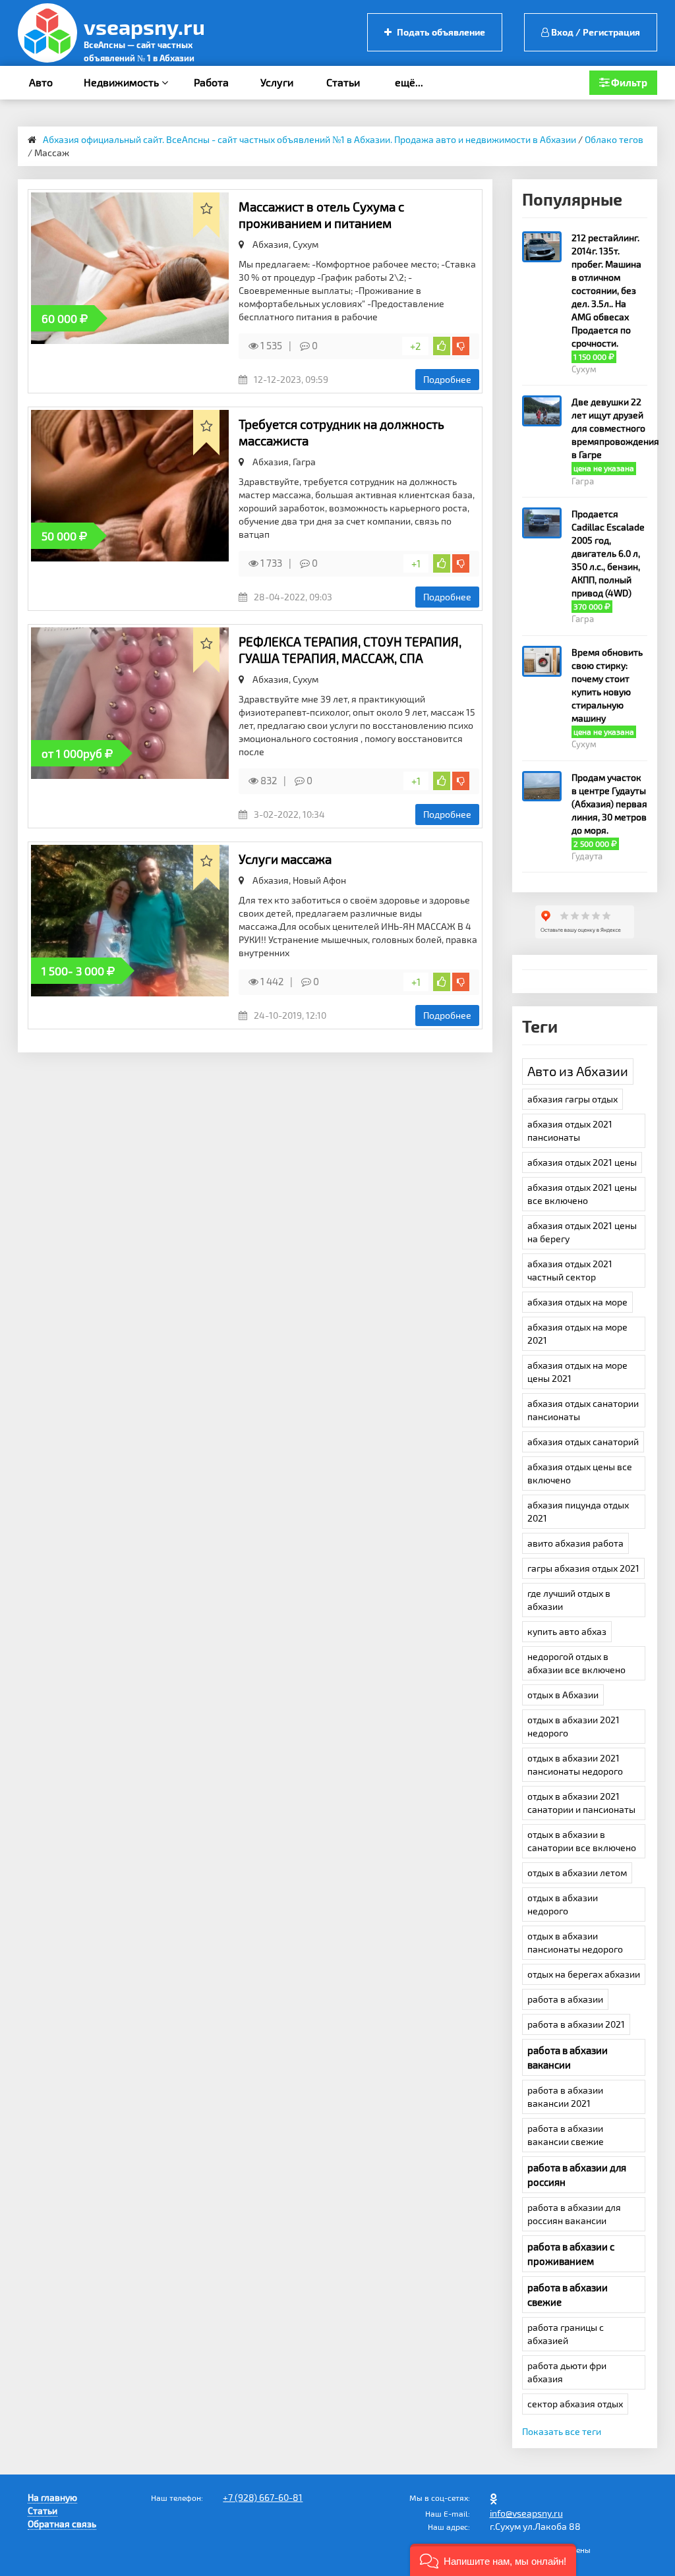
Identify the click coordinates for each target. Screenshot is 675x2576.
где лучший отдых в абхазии (569, 1600)
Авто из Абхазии (578, 1071)
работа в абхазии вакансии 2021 (565, 2097)
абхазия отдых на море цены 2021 (577, 1372)
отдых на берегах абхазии (584, 1974)
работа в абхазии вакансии (568, 2057)
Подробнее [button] (447, 379)
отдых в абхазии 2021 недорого (573, 1726)
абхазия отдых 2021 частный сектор (570, 1270)
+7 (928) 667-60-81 (263, 2497)
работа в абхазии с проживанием (571, 2254)
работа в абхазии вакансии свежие (566, 2135)
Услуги (277, 82)
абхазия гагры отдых (572, 1099)
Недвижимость (123, 82)
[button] (493, 2560)
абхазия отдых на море (577, 1302)
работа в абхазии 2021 (576, 2024)
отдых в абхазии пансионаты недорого (575, 1942)
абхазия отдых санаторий (583, 1442)
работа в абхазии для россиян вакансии (574, 2214)
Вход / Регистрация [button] (595, 32)
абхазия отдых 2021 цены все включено (582, 1194)
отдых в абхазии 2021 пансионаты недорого (575, 1764)
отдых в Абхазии (563, 1695)
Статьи (343, 82)
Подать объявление (440, 32)
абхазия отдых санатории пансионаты (583, 1410)
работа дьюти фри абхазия (567, 2372)
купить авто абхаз (567, 1631)
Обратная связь (62, 2524)
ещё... (409, 82)
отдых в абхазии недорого (563, 1904)
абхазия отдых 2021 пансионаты (570, 1131)
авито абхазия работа (575, 1543)
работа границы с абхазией (566, 2334)
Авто (41, 82)
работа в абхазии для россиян (577, 2175)
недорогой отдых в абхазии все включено (576, 1663)
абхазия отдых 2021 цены (582, 1162)
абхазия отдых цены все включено (580, 1473)
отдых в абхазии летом (577, 1873)
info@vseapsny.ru (526, 2513)
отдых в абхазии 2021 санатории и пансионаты (581, 1803)
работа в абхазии (565, 1999)
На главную (52, 2497)
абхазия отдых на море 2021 (577, 1333)
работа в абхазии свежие (568, 2295)
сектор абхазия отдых (575, 2404)
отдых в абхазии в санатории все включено (582, 1841)
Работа (211, 82)
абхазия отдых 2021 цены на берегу (582, 1232)
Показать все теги (562, 2431)
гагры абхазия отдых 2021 (583, 1568)
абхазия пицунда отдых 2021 (578, 1511)
